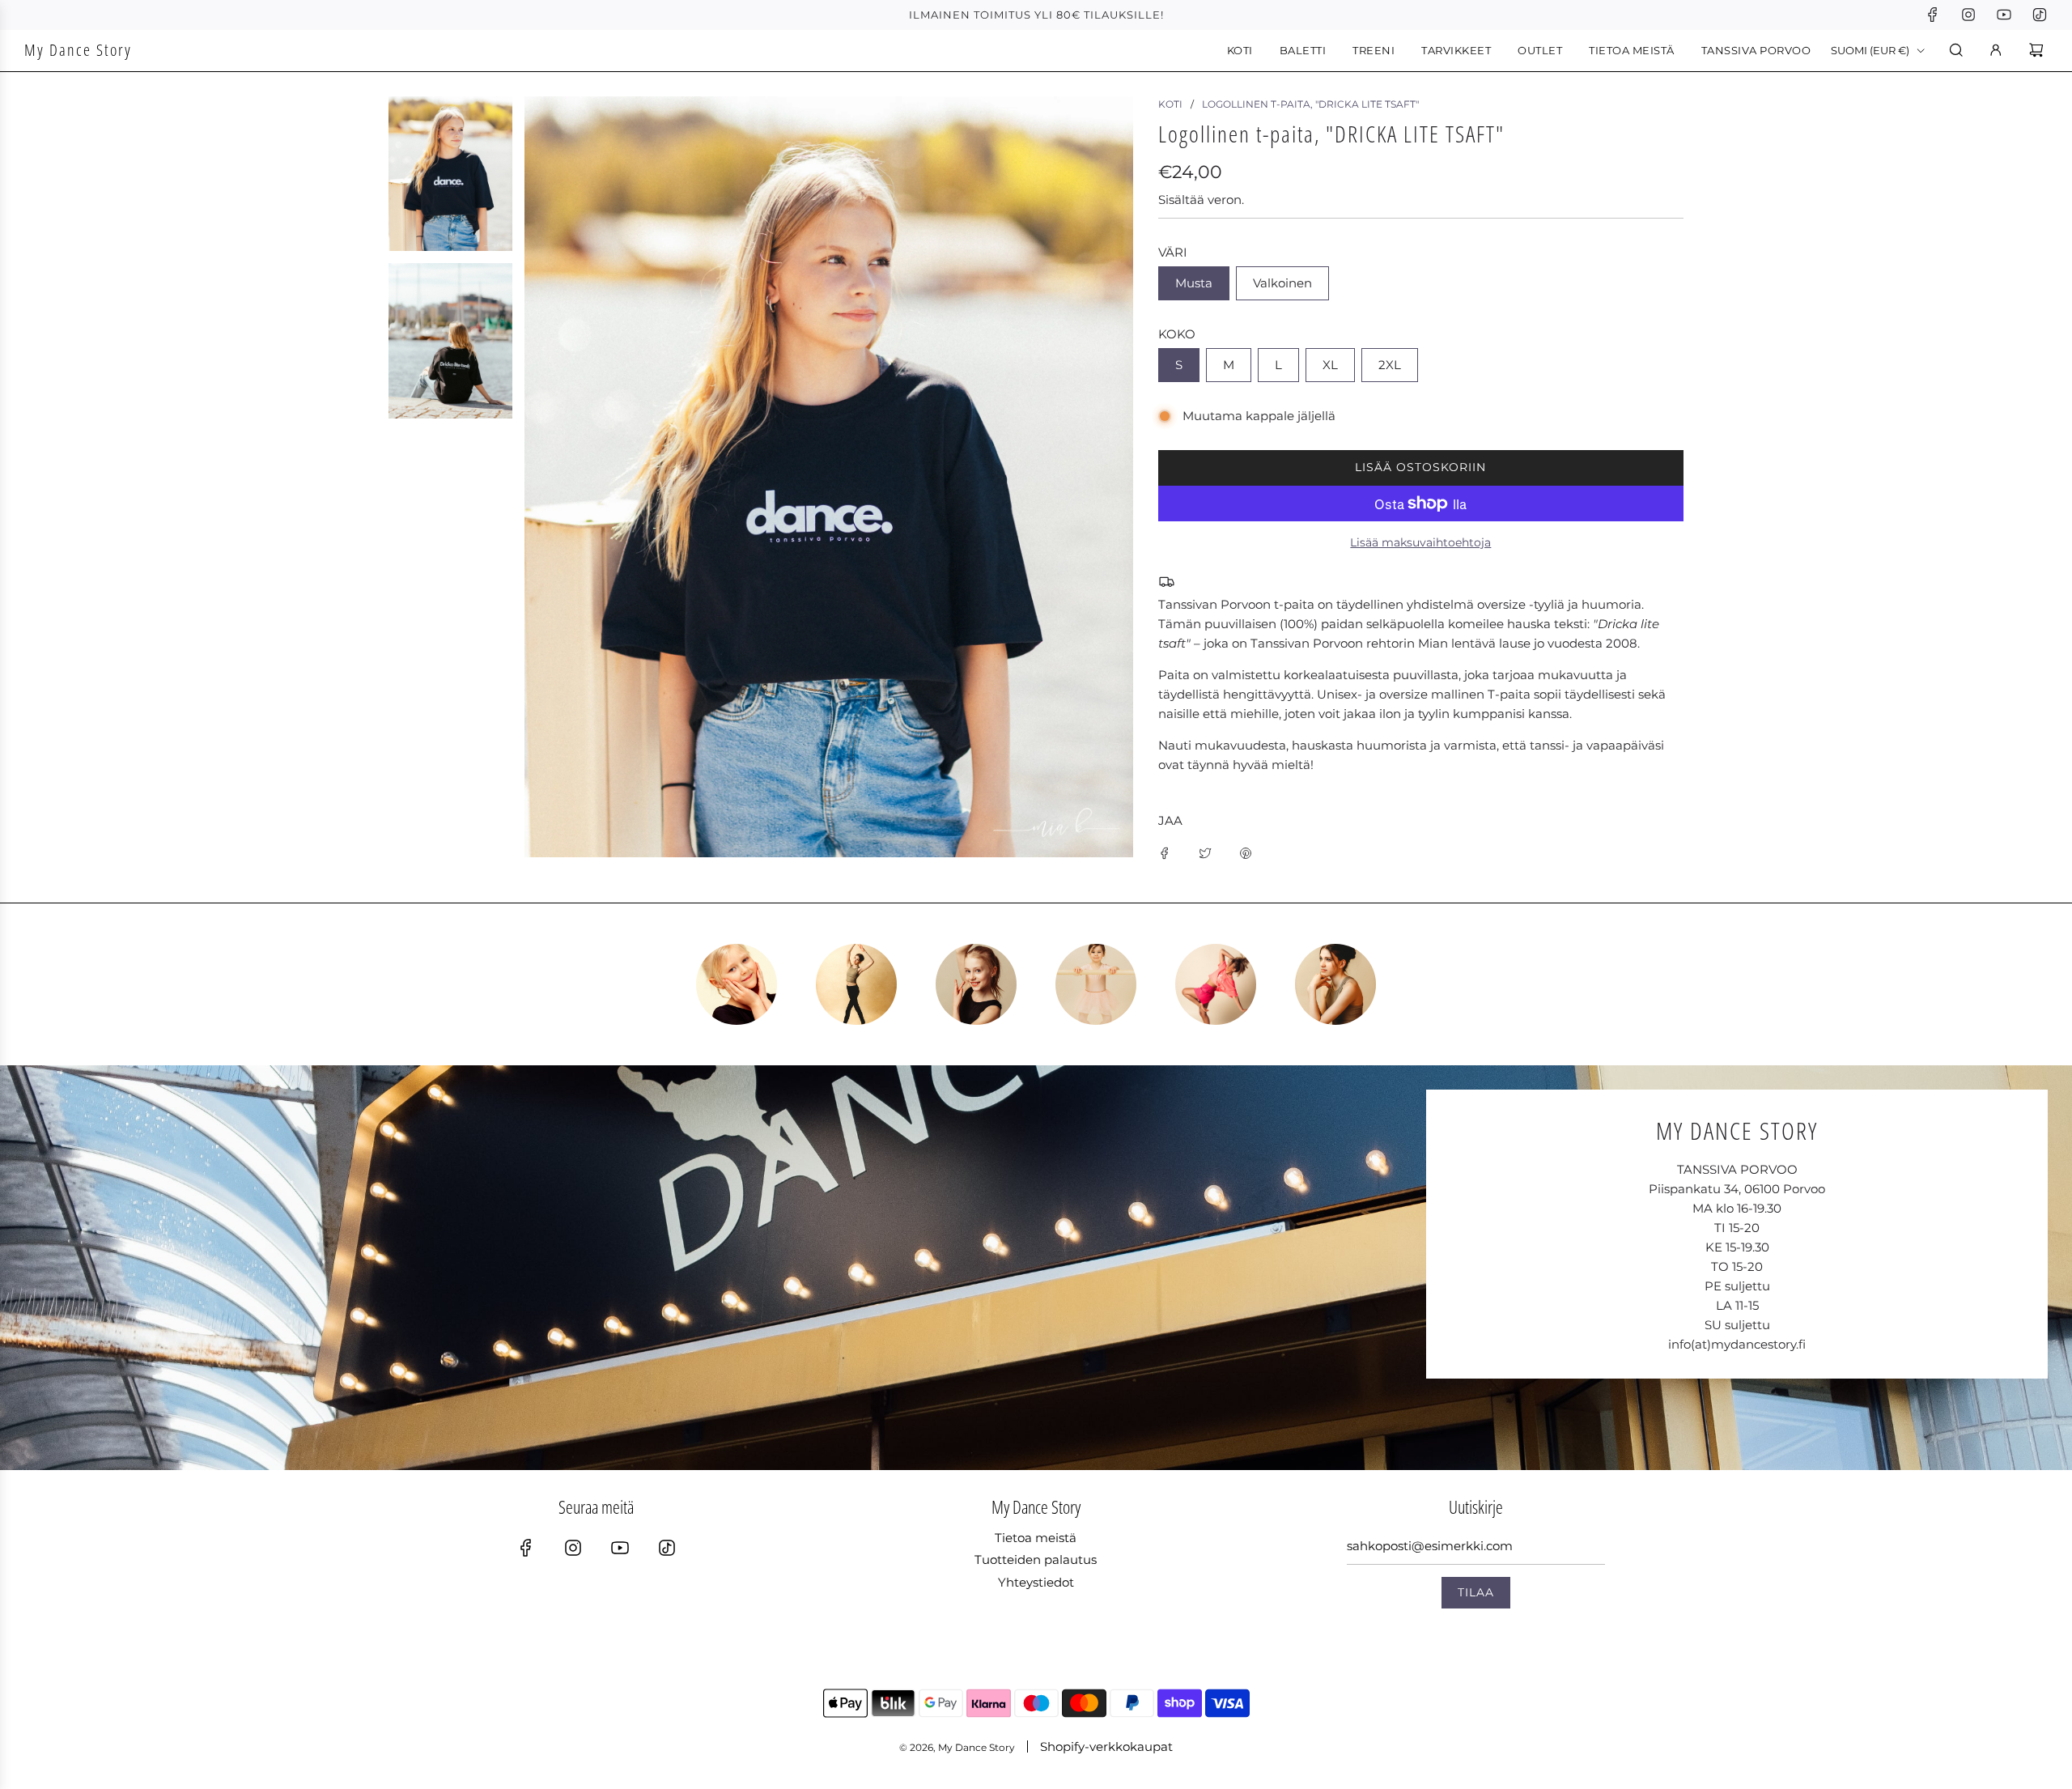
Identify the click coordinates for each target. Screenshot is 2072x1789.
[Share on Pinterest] (1246, 852)
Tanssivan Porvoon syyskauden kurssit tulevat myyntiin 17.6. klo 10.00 (1036, 15)
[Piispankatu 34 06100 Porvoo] (1036, 1268)
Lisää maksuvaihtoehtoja (1420, 542)
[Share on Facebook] (1165, 852)
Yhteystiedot (1036, 1582)
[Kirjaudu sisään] (1996, 50)
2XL (1390, 365)
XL (1330, 365)
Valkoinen (1282, 283)
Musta (1194, 283)
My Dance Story (78, 50)
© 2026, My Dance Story (957, 1747)
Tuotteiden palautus (1036, 1560)
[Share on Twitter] (1205, 852)
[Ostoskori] (2038, 50)
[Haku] (1956, 50)
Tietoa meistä (1036, 1538)
